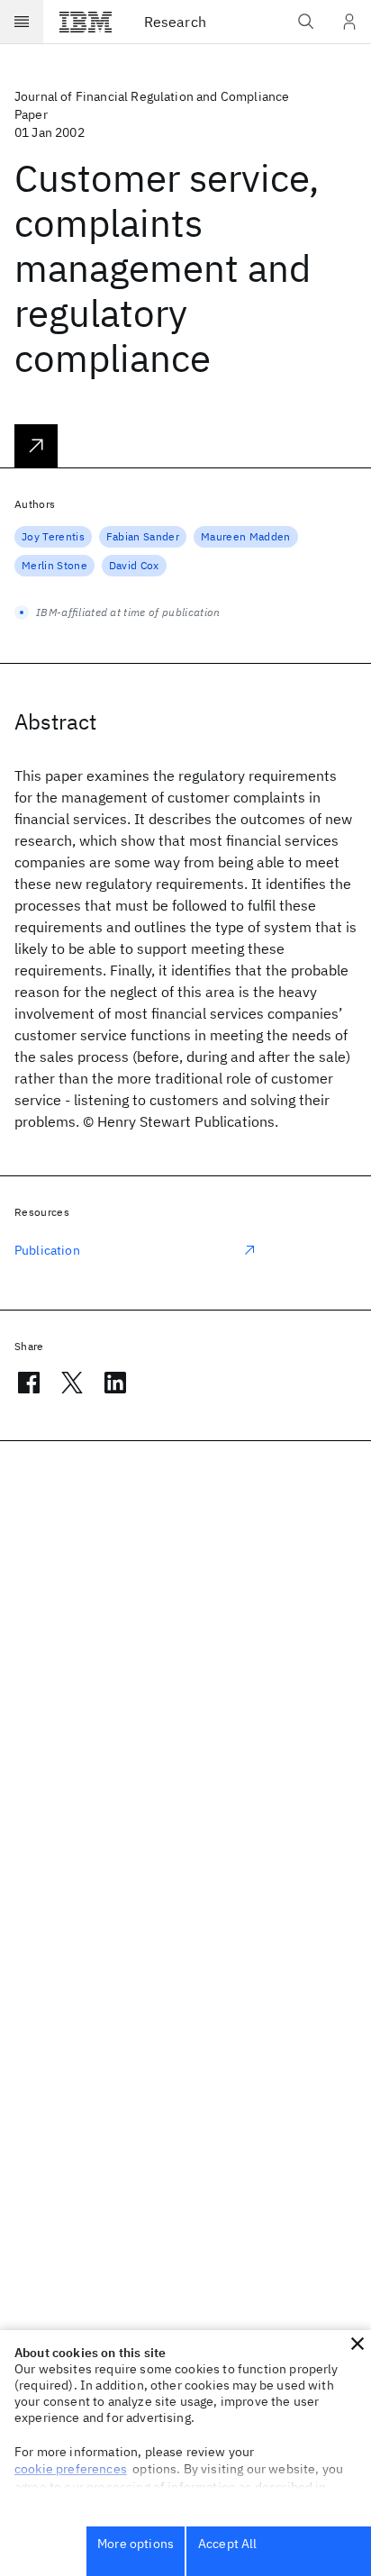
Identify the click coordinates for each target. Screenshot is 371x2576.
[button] (357, 2344)
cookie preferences (71, 2469)
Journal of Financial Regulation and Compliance (152, 96)
